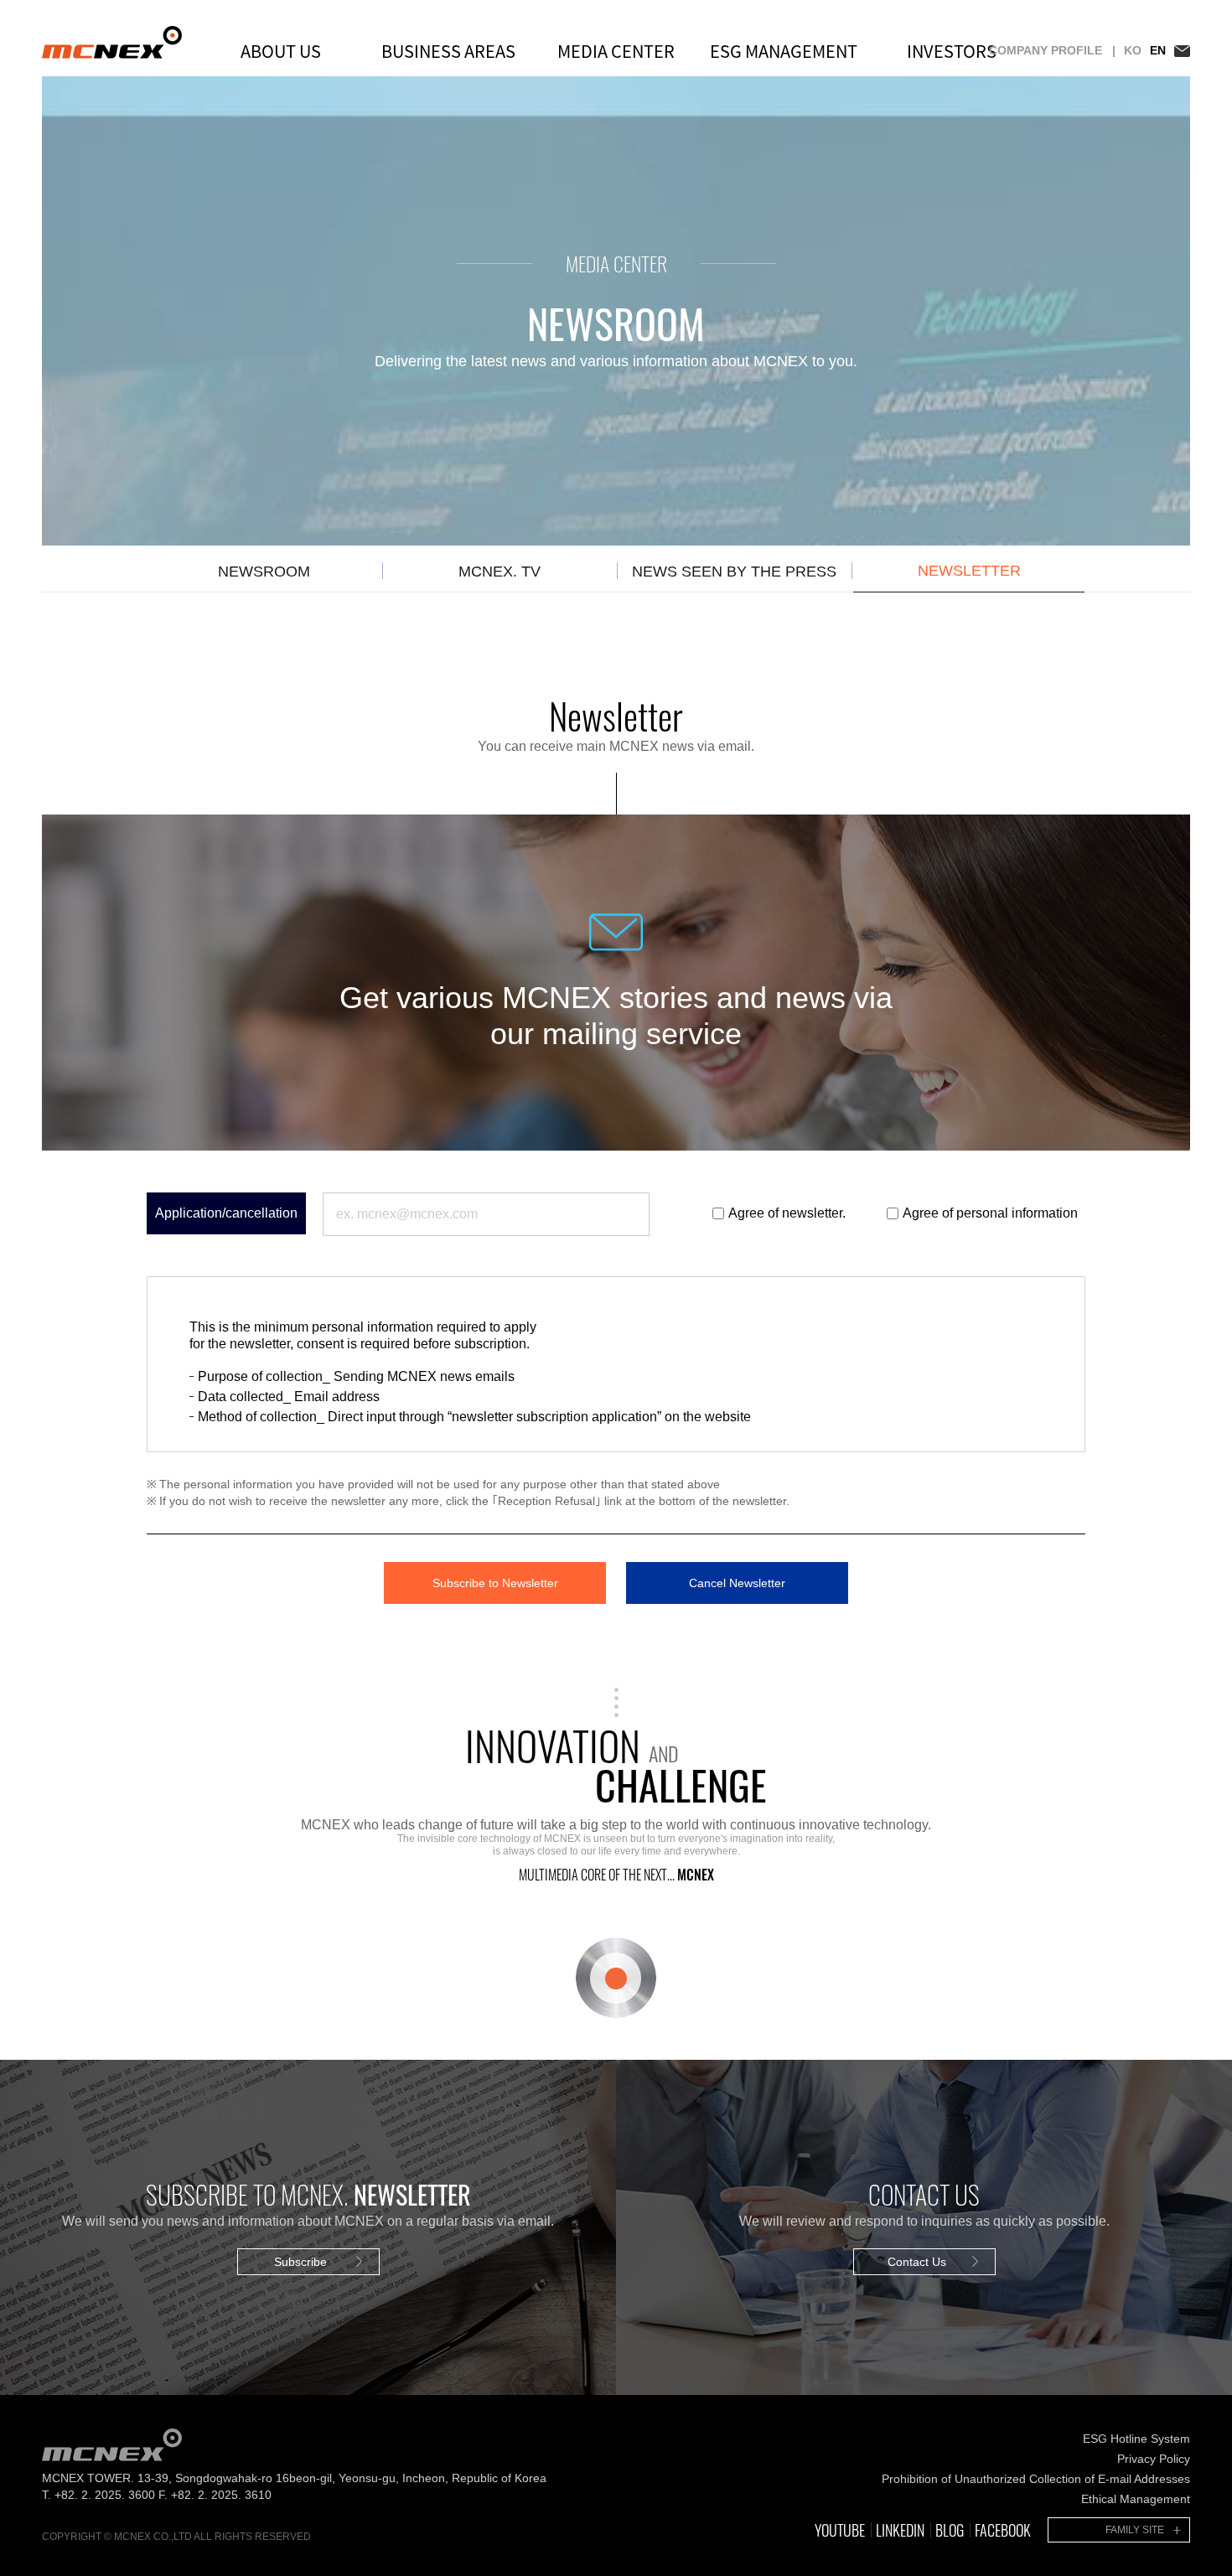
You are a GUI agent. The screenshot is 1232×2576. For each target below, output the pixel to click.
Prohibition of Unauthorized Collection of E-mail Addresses (1036, 2479)
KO (1133, 50)
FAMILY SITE (1135, 2530)
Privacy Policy (1154, 2459)
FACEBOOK (1003, 2530)
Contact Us (917, 2262)
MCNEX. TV (500, 572)
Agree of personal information (990, 1213)
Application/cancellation (226, 1213)
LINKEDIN (900, 2530)
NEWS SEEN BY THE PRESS (734, 572)
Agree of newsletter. (787, 1213)
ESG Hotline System (1136, 2439)
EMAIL (1182, 51)
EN (1158, 50)
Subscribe (300, 2262)
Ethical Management (1136, 2499)
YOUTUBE (840, 2530)
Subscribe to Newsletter (495, 1583)
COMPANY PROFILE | (1052, 50)
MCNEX (112, 42)
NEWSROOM (264, 572)
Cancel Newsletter (737, 1583)
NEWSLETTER (969, 571)
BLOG (950, 2530)
